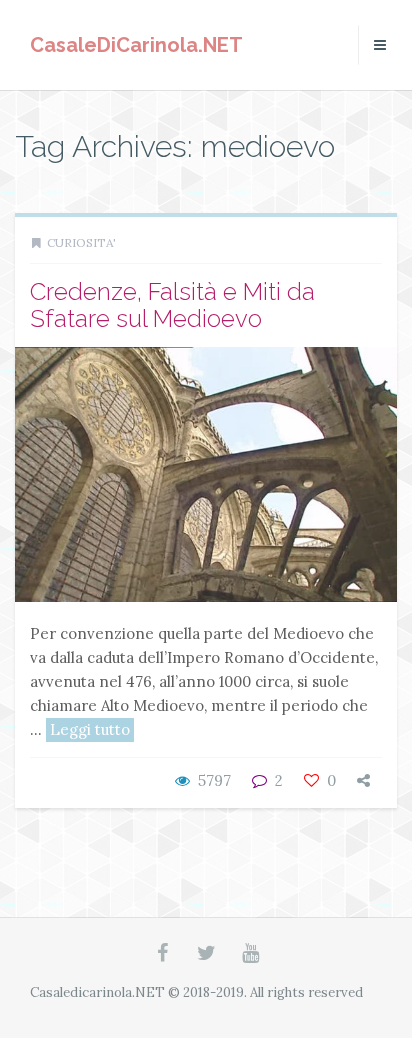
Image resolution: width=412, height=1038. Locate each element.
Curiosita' (81, 242)
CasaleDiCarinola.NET (136, 45)
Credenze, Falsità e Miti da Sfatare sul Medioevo (172, 304)
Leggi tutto (90, 729)
